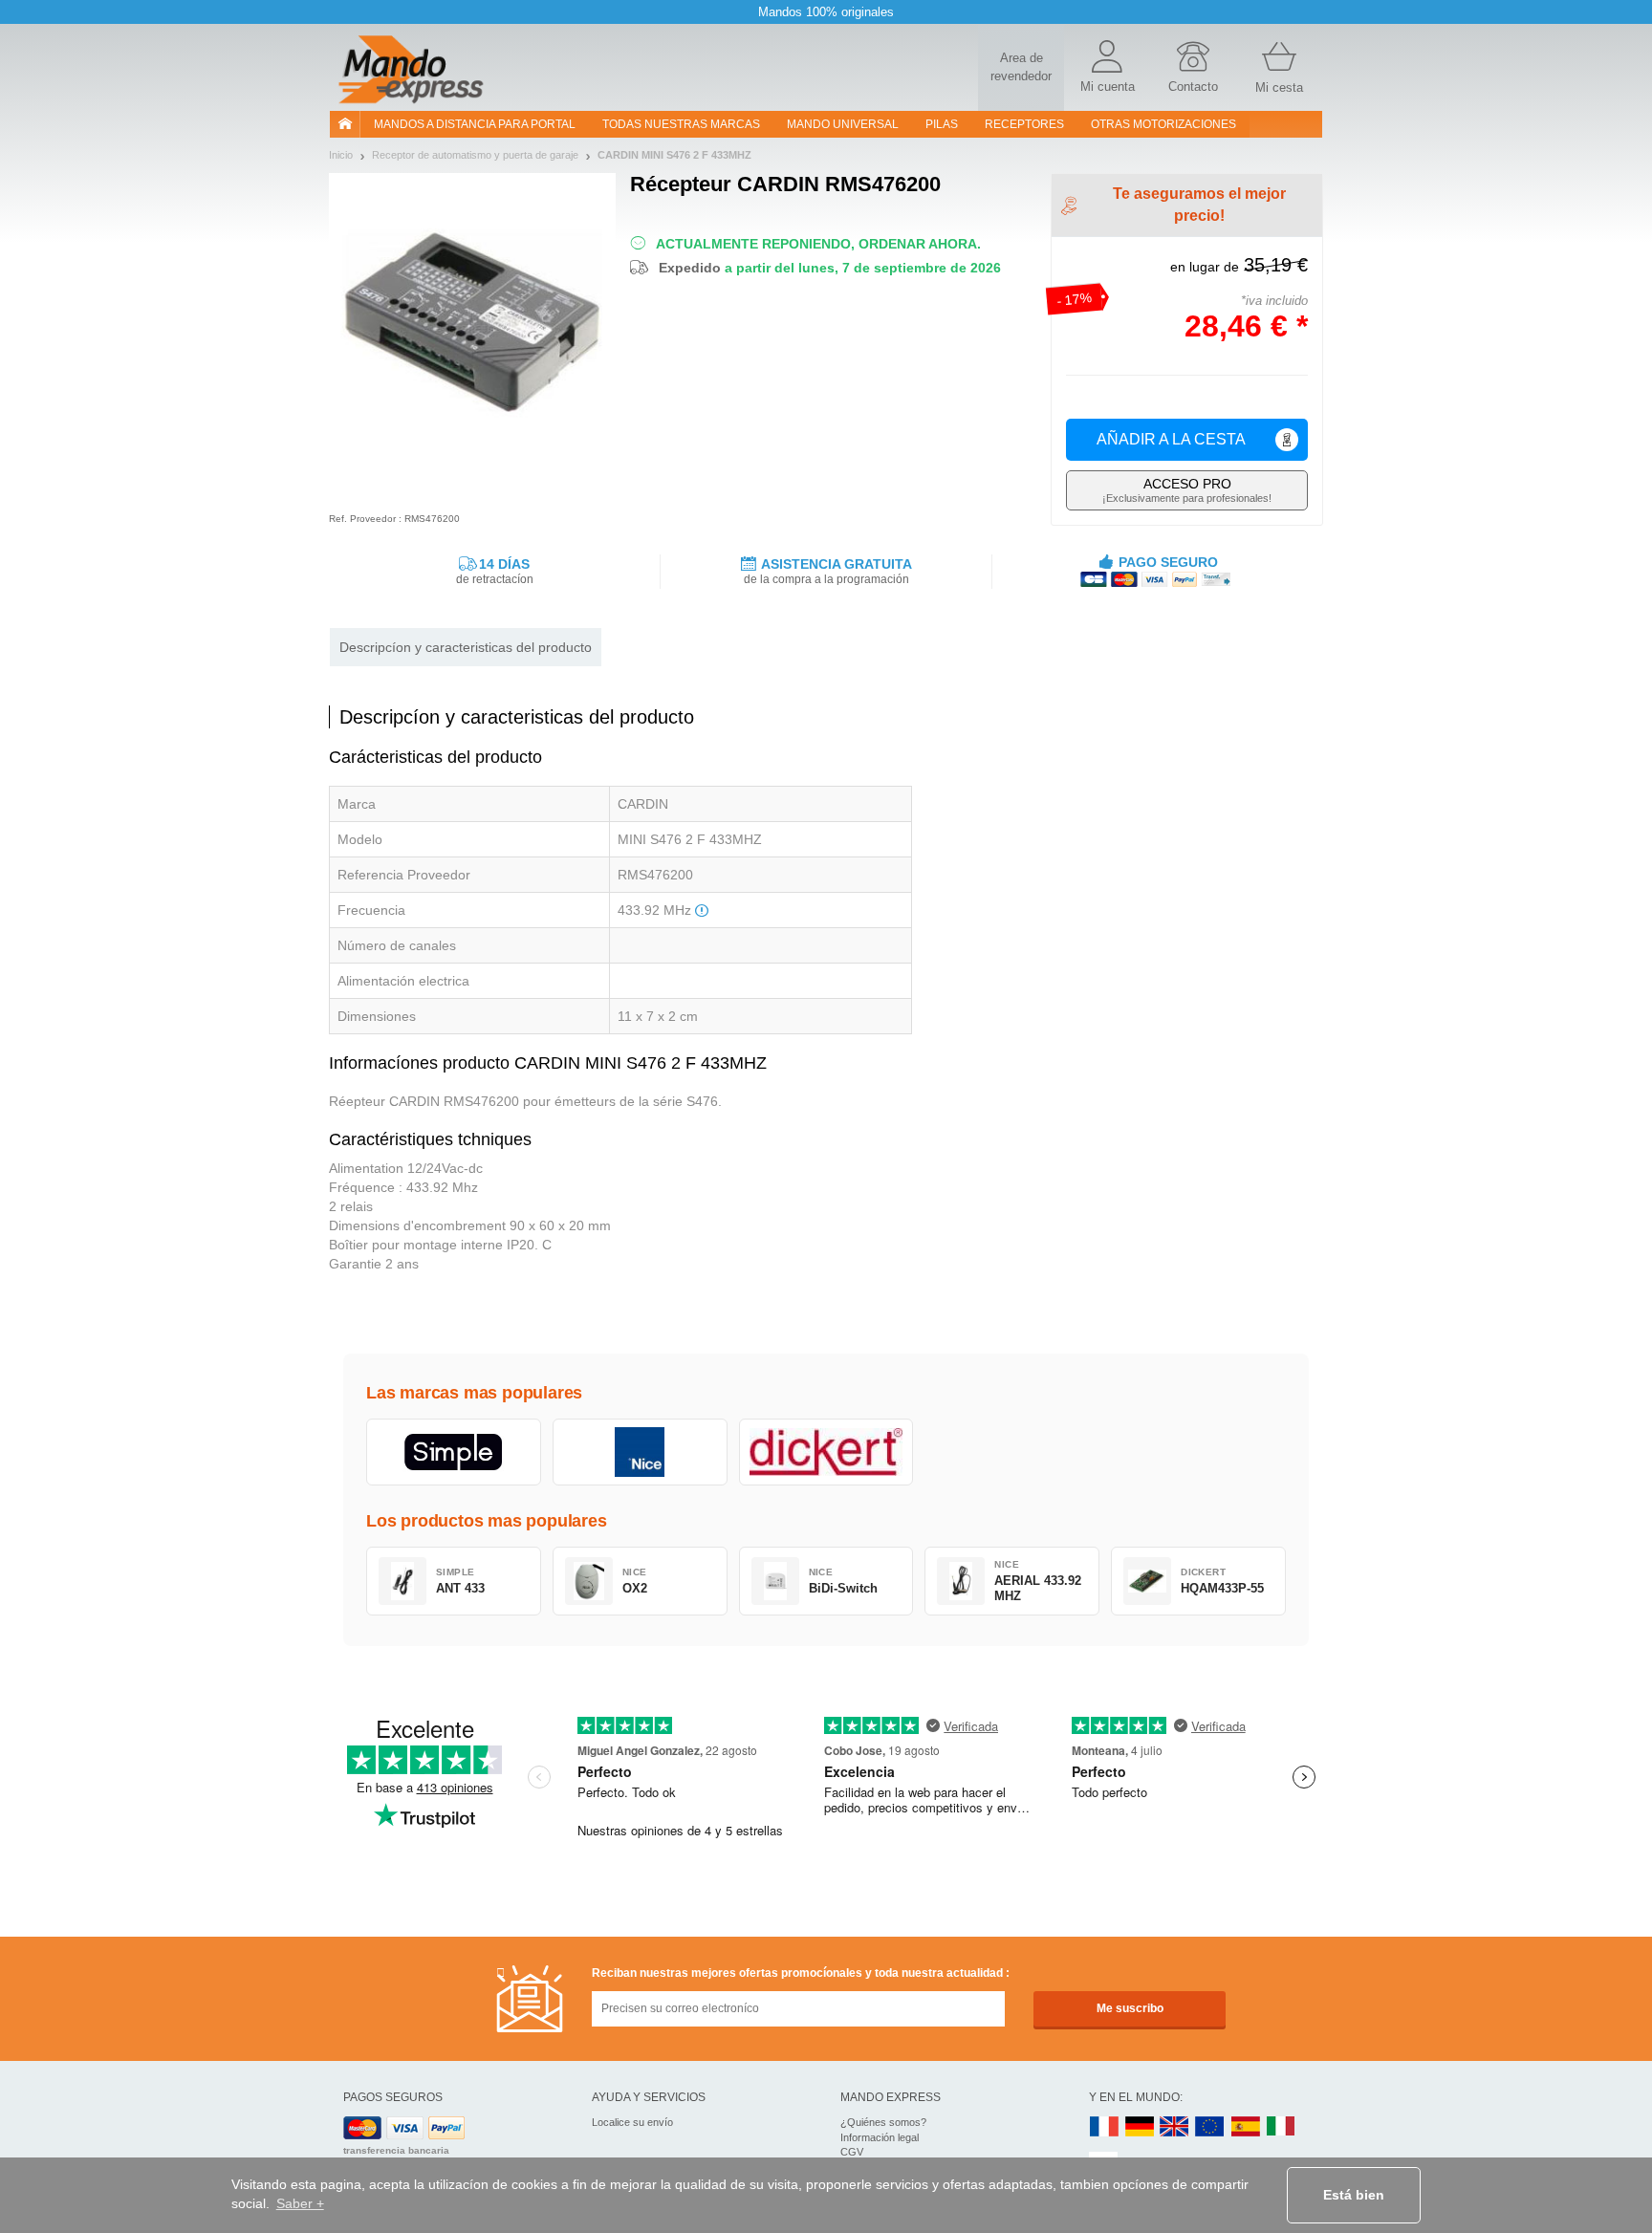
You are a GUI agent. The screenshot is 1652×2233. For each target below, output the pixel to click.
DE (1140, 2127)
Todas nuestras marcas (681, 124)
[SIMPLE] (454, 1452)
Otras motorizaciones (1163, 124)
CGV (852, 2152)
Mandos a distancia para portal (475, 124)
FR (1104, 2127)
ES (1246, 2127)
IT (1281, 2127)
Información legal (880, 2137)
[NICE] (640, 1452)
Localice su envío (632, 2122)
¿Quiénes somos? (883, 2122)
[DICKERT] (826, 1452)
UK (1175, 2127)
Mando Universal (843, 124)
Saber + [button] (300, 2203)
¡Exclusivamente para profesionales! (1187, 490)
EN (1210, 2127)
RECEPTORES (1024, 124)
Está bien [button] (1354, 2195)
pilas (942, 124)
